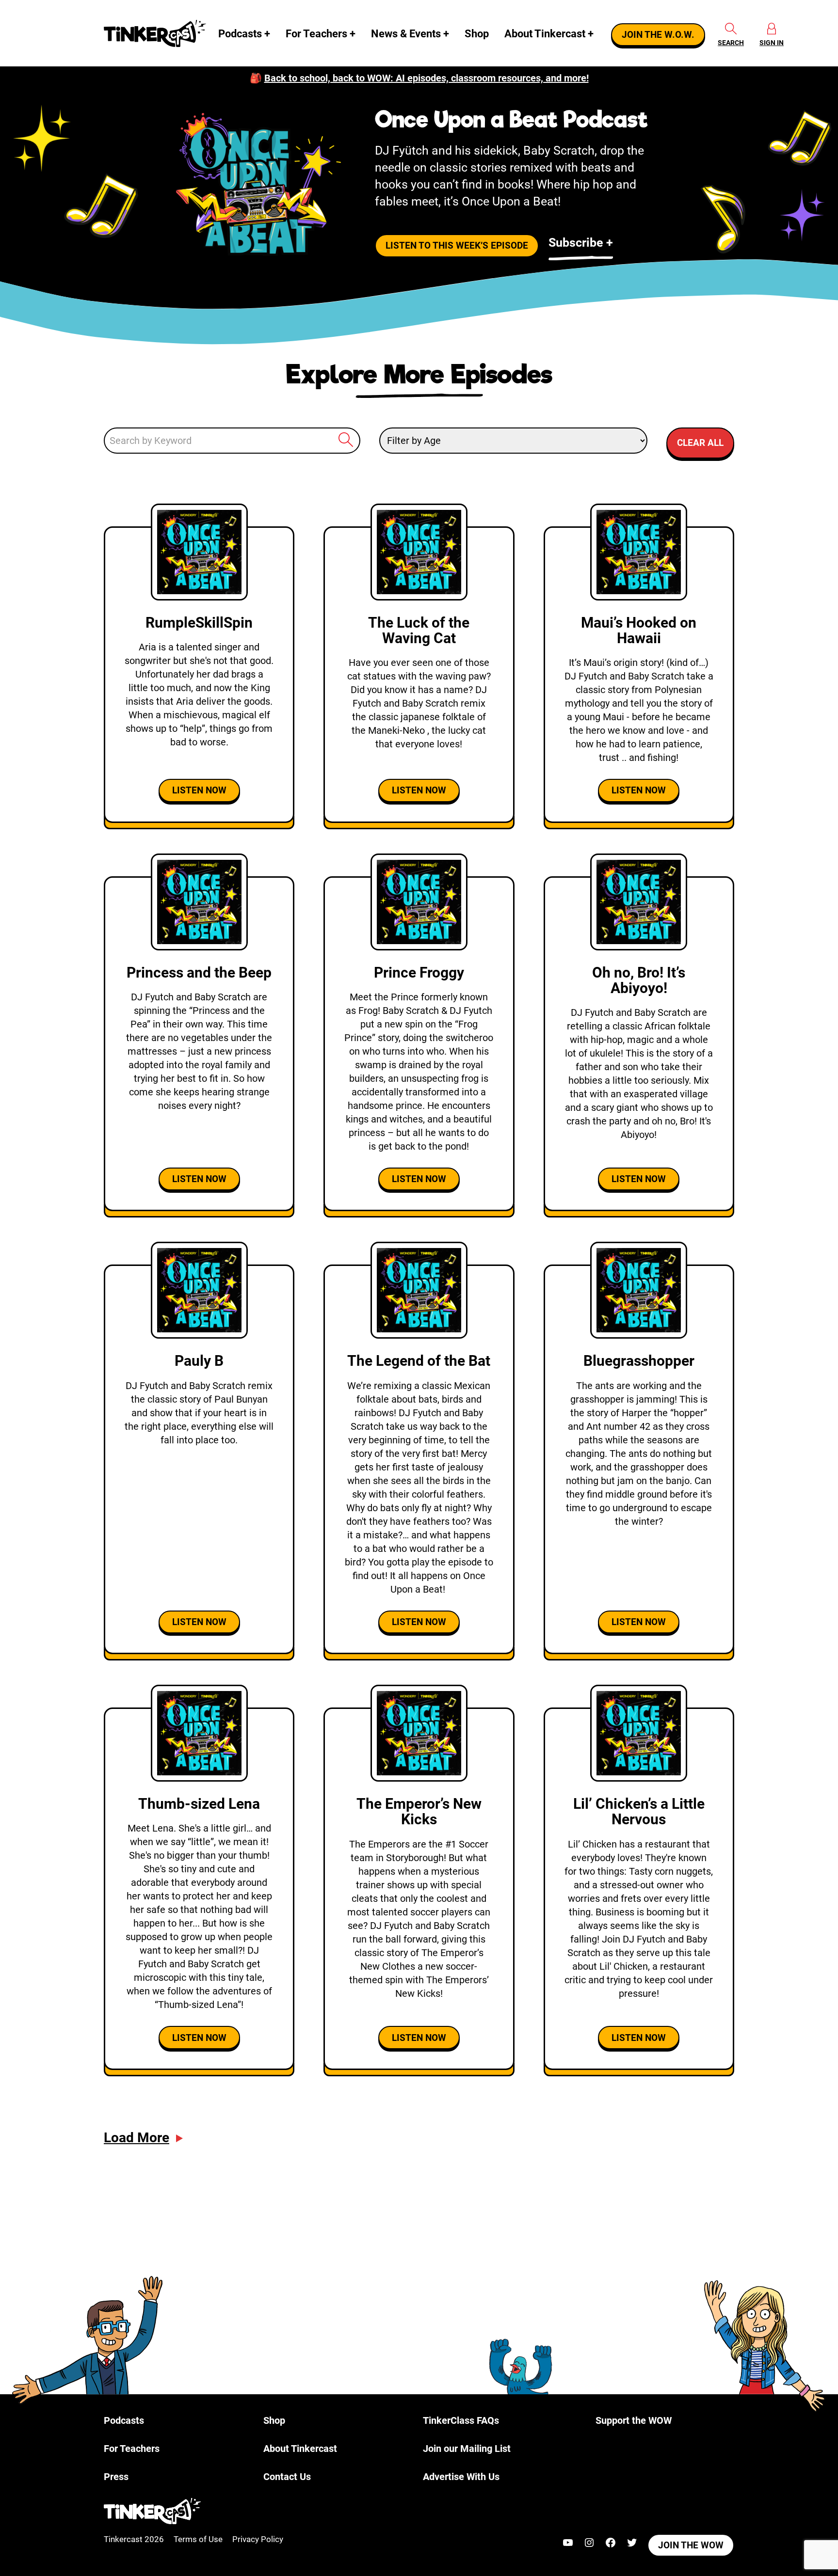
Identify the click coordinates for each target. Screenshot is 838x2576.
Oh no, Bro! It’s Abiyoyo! (639, 980)
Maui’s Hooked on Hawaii (639, 630)
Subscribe (576, 243)
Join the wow (691, 2545)
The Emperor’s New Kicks (419, 1811)
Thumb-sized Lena (199, 1804)
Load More (137, 2138)
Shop (477, 34)
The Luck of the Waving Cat (419, 630)
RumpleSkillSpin (199, 623)
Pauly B (199, 1361)
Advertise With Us (461, 2477)
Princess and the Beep (199, 972)
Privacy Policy (258, 2539)
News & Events (406, 34)
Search (731, 43)
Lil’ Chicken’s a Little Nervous (639, 1811)
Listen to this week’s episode (457, 246)
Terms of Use (198, 2539)
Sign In (772, 43)
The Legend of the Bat (419, 1361)
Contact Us (287, 2477)
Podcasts (240, 34)
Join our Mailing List (467, 2449)
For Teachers (316, 34)
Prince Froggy (419, 972)
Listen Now (199, 790)
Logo (157, 33)
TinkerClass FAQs (461, 2420)
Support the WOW (634, 2420)
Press (116, 2477)
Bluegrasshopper (639, 1361)
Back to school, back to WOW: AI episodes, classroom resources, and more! (427, 78)
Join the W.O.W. (658, 35)
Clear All (700, 443)
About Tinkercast (545, 34)
